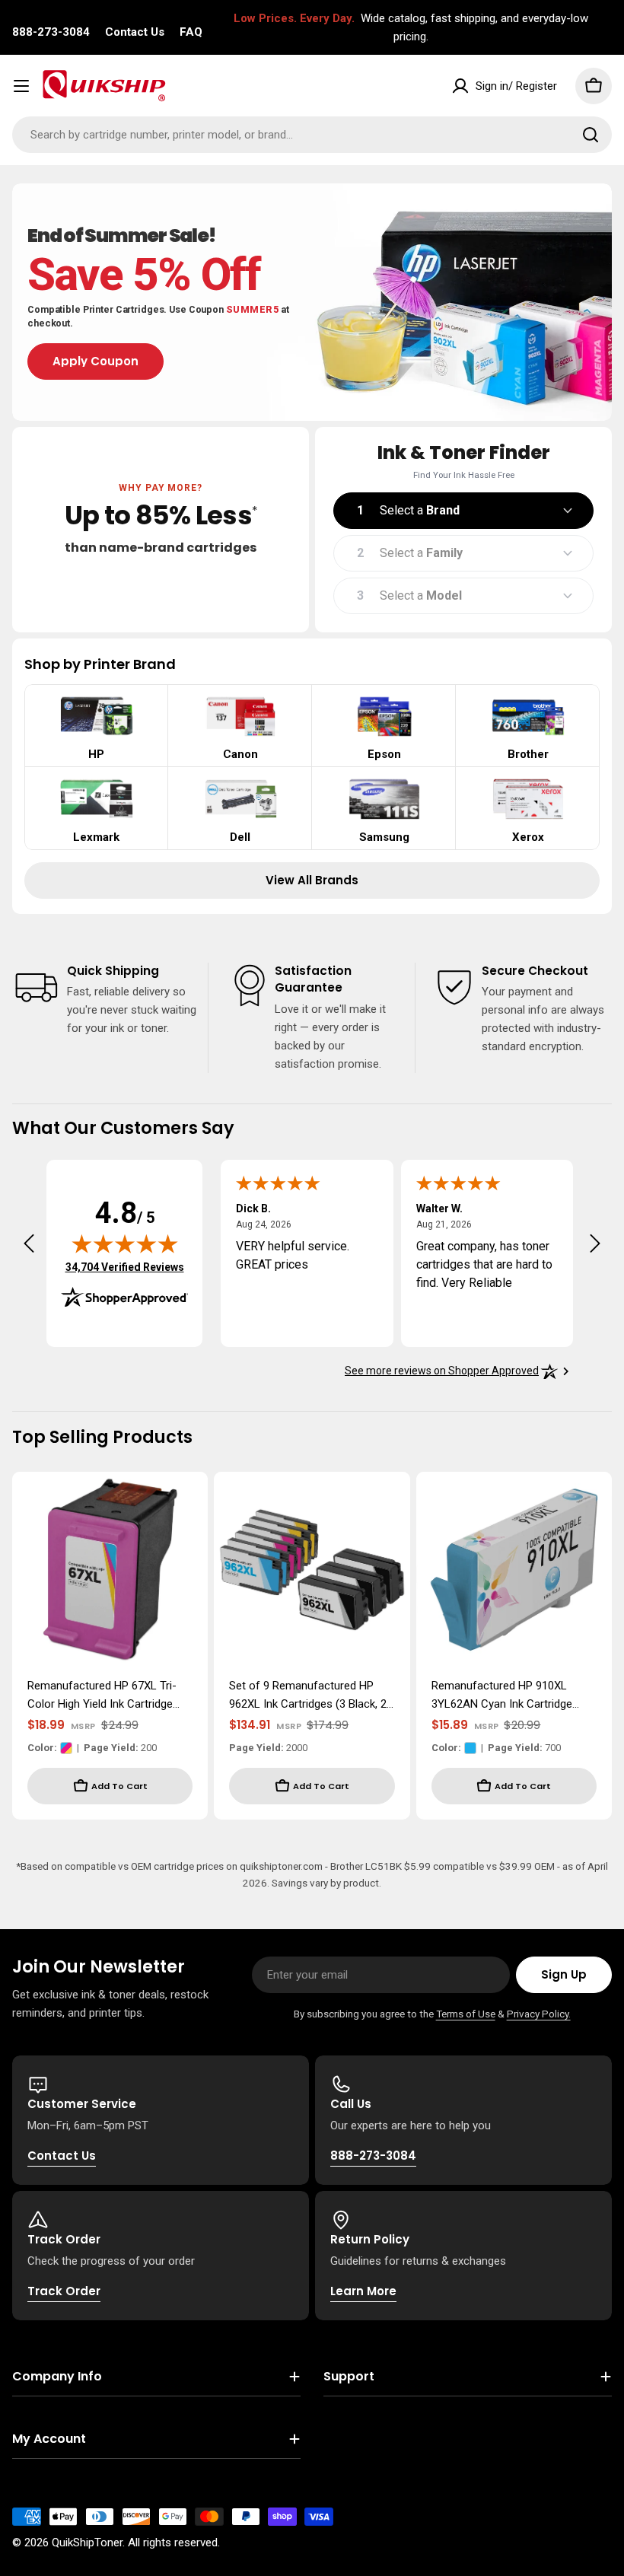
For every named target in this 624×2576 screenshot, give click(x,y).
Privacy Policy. (539, 2014)
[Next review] (595, 1243)
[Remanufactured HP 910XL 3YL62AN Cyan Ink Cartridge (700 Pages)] (514, 1570)
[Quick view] (186, 1505)
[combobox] (312, 135)
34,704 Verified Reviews (125, 1267)
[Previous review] (29, 1243)
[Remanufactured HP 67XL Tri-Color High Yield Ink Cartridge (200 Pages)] (110, 1570)
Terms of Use (466, 2014)
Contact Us (135, 32)
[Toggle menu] (21, 86)
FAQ (191, 32)
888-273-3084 (51, 32)
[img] (125, 1243)
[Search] (591, 135)
